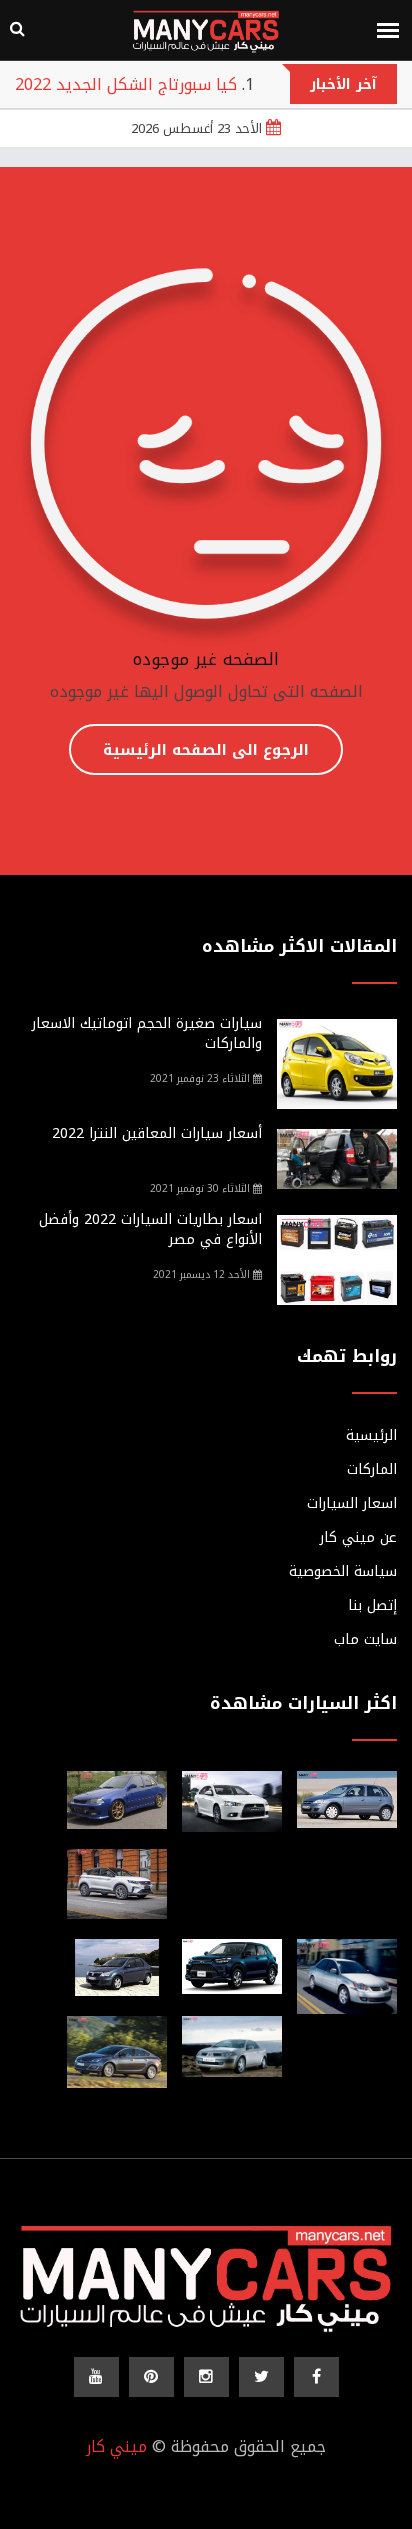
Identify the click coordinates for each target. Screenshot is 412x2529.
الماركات (372, 1470)
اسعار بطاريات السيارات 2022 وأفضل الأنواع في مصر (150, 1229)
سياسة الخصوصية (343, 1572)
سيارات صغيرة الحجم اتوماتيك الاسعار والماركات (147, 1033)
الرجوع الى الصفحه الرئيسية (206, 750)
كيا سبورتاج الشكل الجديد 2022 (126, 84)
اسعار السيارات (352, 1504)
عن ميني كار (358, 1538)
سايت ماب (365, 1640)
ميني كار (116, 2446)
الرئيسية (371, 1436)
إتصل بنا (372, 1606)
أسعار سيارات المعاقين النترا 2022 (157, 1133)
